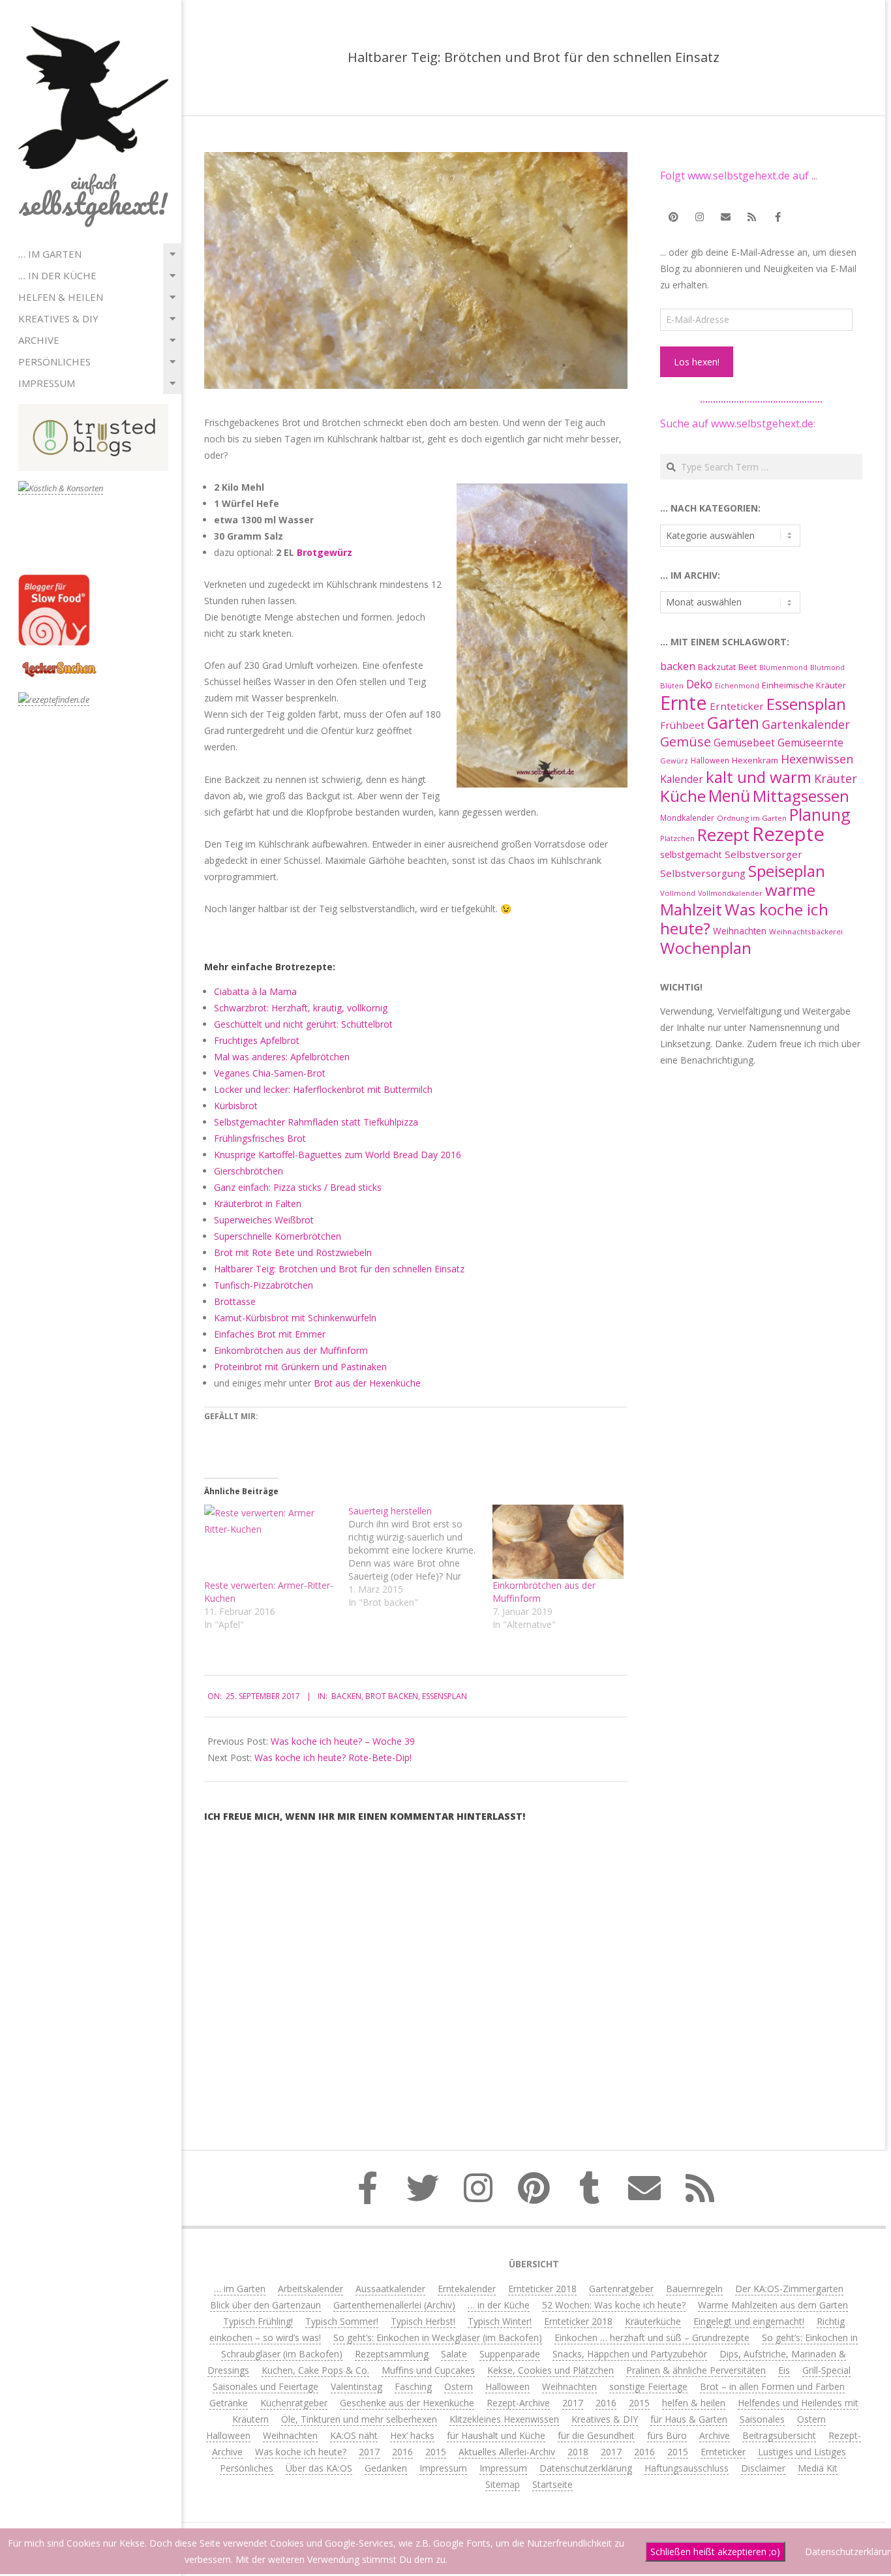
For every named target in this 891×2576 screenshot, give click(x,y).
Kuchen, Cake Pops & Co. (315, 2370)
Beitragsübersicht (779, 2435)
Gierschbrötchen (249, 1171)
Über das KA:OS (319, 2468)
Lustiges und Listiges (802, 2452)
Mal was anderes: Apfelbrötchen (282, 1057)
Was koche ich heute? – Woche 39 (343, 1741)
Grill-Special (826, 2370)
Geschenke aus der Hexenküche (407, 2403)
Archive (39, 340)
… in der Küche (57, 275)
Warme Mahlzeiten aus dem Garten (773, 2305)
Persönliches (54, 361)
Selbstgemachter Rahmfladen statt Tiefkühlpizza (316, 1122)
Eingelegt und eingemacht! (749, 2321)
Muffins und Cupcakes (428, 2370)
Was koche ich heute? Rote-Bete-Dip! (333, 1757)
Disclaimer (763, 2468)
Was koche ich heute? (744, 919)
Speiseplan (787, 871)
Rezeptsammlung (392, 2354)
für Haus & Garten (689, 2419)
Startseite (552, 2484)
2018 (578, 2452)
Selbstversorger (763, 854)
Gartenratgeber (621, 2289)
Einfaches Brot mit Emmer (270, 1334)
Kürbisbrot (236, 1106)
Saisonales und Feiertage (265, 2386)
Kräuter (836, 778)
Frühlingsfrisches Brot (260, 1138)
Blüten (672, 685)
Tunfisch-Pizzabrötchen (264, 1285)
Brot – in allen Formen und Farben (772, 2386)
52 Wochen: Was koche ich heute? (614, 2305)
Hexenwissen (817, 759)
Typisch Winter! (500, 2321)
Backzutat (717, 667)
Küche (683, 796)
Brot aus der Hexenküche (367, 1383)
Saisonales (762, 2419)
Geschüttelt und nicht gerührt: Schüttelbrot (303, 1024)
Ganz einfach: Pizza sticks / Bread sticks (298, 1187)
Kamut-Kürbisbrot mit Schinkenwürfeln (295, 1318)
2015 (639, 2403)
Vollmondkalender (730, 893)
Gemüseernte (810, 743)
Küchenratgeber (294, 2403)
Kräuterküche (653, 2321)
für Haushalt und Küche (496, 2435)
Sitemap (503, 2484)
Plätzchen (677, 838)
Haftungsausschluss (687, 2468)
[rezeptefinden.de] (54, 700)
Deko (699, 684)
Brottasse (235, 1301)
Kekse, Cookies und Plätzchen (551, 2370)
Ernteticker (737, 706)
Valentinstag (356, 2386)
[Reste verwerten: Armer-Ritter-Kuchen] (270, 1542)
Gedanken (386, 2468)
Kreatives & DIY (58, 318)
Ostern (459, 2386)
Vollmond (678, 893)
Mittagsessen (801, 796)
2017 (573, 2403)
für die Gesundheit (596, 2435)
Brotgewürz (325, 552)
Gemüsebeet (744, 743)
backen (346, 1696)
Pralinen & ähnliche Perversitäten (696, 2370)
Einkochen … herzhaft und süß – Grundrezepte (652, 2338)
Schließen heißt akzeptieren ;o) (715, 2552)
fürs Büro (667, 2435)
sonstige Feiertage (648, 2386)
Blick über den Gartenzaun (265, 2305)
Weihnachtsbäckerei (806, 931)
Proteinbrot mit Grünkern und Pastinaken (300, 1367)
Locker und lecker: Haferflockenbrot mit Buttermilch (323, 1089)
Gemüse (686, 742)
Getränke (229, 2403)
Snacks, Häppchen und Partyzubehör (630, 2354)
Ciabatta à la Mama (255, 991)
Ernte (684, 702)
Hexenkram (755, 760)
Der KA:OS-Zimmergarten (789, 2289)
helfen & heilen (61, 297)
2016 (606, 2403)
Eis (784, 2370)
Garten (733, 723)
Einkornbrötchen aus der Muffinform (291, 1350)
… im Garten (50, 254)
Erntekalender (467, 2289)
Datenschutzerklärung (586, 2468)
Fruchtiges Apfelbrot (257, 1040)
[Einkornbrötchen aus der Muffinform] (558, 1542)
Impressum (47, 383)
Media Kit (818, 2468)
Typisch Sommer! (342, 2321)
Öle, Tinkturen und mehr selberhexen (359, 2419)
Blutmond (827, 667)
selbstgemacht (691, 854)
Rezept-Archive (518, 2403)
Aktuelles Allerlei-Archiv (507, 2452)
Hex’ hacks (412, 2435)
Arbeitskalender (310, 2289)
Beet (748, 667)
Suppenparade (510, 2354)
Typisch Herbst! (423, 2321)
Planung (820, 814)
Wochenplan (706, 948)
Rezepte (788, 834)
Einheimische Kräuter (804, 685)
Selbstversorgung (703, 873)
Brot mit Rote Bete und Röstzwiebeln (293, 1252)
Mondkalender (687, 818)
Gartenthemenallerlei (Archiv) (394, 2305)
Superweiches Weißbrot (264, 1220)
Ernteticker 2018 (542, 2289)
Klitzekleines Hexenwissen (504, 2419)
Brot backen (392, 1696)
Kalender (682, 779)
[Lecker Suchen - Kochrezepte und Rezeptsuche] (59, 663)
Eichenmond (737, 686)
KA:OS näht (354, 2435)
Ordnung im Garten (752, 818)
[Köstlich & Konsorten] (61, 488)
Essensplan (445, 1696)
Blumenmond (783, 667)
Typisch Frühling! (258, 2321)
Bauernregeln (694, 2289)
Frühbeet (682, 725)
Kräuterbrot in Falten (258, 1204)
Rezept (723, 835)
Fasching (413, 2386)
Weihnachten (740, 931)
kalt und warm (759, 777)
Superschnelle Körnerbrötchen (278, 1236)
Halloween (710, 760)
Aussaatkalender (390, 2289)
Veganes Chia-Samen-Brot (270, 1073)
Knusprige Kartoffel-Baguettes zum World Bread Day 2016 (338, 1155)
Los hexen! (697, 362)
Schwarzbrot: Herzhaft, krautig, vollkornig (301, 1008)
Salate (454, 2354)
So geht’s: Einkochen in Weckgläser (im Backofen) (438, 2338)
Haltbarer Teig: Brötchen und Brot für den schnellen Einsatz (339, 1269)
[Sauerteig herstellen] (420, 1557)
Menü (729, 796)
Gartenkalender (806, 724)
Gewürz (674, 760)
